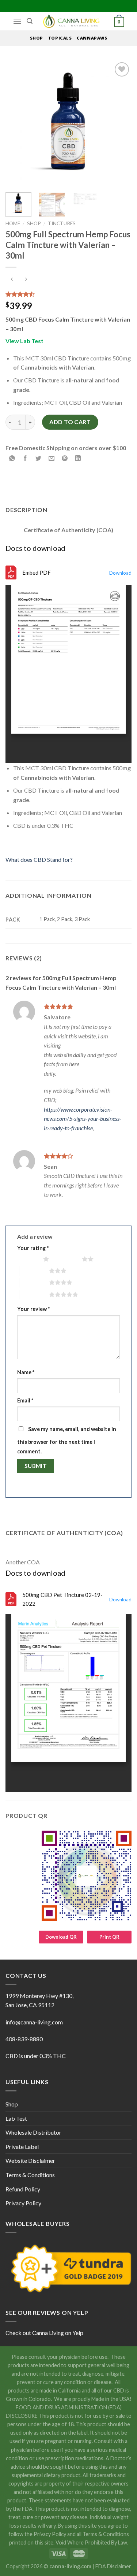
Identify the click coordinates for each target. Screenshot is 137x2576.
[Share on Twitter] (39, 458)
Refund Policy (23, 2189)
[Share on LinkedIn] (78, 458)
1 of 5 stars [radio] (28, 1259)
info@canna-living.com (34, 2022)
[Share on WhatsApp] (12, 458)
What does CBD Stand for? (39, 859)
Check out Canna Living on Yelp (44, 2333)
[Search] (30, 21)
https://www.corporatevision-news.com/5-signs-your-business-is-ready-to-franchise (83, 1119)
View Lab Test (24, 341)
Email (25, 1400)
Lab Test (16, 2118)
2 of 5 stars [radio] (67, 1259)
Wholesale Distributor (33, 2132)
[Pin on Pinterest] (65, 458)
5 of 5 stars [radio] (34, 1294)
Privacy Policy (23, 2203)
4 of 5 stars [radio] (34, 1282)
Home (13, 223)
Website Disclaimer (30, 2160)
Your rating (33, 1248)
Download (120, 573)
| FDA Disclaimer (112, 2566)
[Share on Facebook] (25, 458)
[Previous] (17, 124)
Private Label (22, 2147)
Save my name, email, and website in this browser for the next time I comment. (67, 1440)
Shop (34, 223)
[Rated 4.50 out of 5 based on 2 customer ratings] (68, 294)
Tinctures (62, 223)
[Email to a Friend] (52, 458)
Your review (33, 1309)
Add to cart (70, 422)
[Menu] (17, 21)
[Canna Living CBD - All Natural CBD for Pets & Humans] (73, 21)
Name (26, 1372)
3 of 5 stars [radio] (34, 1271)
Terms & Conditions (30, 2175)
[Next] (120, 124)
